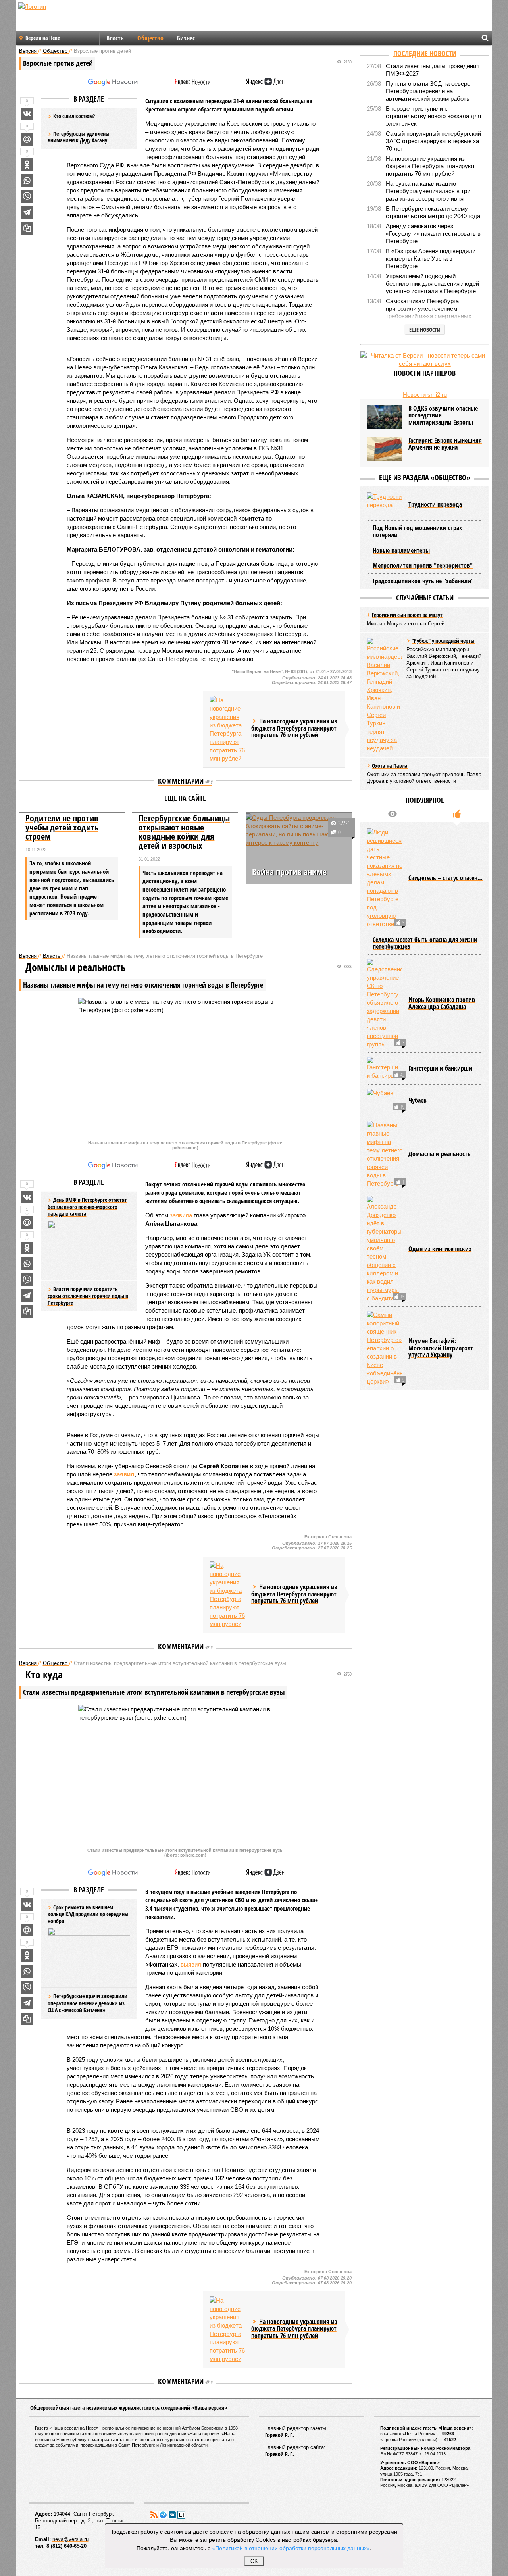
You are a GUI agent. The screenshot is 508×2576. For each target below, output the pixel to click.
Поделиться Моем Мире (27, 139)
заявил (124, 1474)
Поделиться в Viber (27, 196)
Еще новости (425, 330)
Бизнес (186, 38)
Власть (115, 38)
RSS (154, 2515)
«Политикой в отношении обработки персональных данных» (291, 2548)
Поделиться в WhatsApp (27, 181)
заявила (181, 1215)
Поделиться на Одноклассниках (27, 165)
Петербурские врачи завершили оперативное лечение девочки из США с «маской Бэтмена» (88, 2003)
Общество (150, 38)
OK (254, 2561)
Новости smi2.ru (425, 395)
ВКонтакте (172, 2515)
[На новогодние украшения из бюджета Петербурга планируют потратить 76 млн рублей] (227, 729)
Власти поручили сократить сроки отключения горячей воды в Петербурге (88, 1296)
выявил (191, 1964)
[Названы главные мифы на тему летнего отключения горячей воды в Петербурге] (385, 1154)
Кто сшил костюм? (74, 116)
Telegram (163, 2515)
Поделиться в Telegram (27, 212)
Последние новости (425, 53)
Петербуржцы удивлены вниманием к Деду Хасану (79, 137)
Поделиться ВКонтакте (27, 114)
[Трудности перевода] (385, 504)
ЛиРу (181, 2515)
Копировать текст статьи (27, 228)
